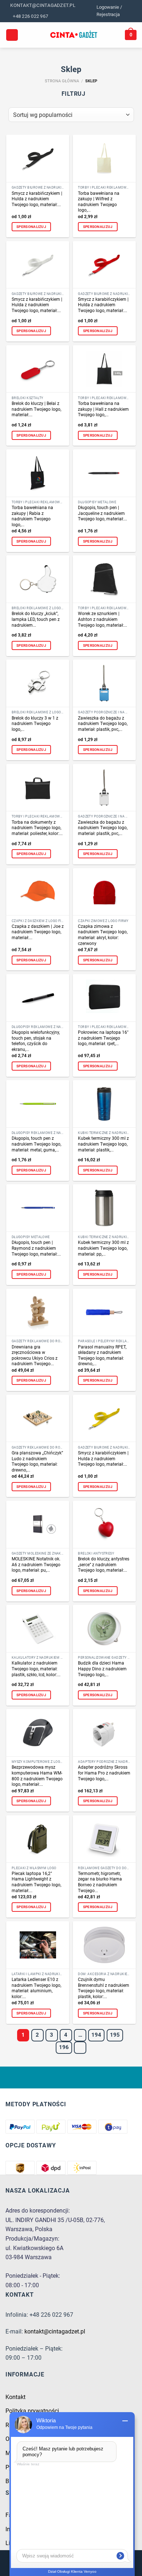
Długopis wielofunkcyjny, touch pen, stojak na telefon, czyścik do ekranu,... (36, 1041)
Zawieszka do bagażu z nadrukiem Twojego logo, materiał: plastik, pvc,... (103, 724)
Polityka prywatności (32, 2411)
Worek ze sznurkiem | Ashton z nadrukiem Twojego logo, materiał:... (102, 619)
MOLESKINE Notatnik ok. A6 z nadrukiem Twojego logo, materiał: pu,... (36, 1565)
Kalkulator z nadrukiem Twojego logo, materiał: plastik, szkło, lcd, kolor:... (36, 1669)
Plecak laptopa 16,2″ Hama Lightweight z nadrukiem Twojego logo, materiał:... (36, 1882)
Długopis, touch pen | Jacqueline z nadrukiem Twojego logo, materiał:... (102, 513)
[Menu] (12, 35)
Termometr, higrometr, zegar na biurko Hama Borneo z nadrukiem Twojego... (100, 1882)
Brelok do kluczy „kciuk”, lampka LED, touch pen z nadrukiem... (36, 619)
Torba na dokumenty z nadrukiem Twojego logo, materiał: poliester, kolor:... (37, 828)
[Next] (80, 2048)
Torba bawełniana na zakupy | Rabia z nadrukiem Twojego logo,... (32, 516)
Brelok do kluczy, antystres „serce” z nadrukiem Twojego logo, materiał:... (104, 1565)
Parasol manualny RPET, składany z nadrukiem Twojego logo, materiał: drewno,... (102, 1356)
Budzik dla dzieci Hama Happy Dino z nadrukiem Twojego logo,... (102, 1669)
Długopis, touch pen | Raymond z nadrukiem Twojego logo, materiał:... (36, 1248)
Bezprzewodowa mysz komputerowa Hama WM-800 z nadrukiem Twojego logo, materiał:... (37, 1776)
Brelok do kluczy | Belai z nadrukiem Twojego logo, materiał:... (36, 409)
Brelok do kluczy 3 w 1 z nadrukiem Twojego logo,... (35, 724)
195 (115, 2035)
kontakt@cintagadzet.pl (55, 2331)
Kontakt (15, 2397)
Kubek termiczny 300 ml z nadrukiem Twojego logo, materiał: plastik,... (103, 1144)
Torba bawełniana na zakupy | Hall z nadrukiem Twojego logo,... (103, 409)
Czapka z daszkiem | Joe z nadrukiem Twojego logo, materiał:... (38, 932)
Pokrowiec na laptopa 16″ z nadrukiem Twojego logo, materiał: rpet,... (103, 1038)
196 (64, 2047)
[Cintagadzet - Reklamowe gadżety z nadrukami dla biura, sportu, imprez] (74, 35)
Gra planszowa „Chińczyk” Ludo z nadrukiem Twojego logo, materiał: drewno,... (37, 1462)
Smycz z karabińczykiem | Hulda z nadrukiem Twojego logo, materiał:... (37, 199)
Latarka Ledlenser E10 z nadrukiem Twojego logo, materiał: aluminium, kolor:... (36, 1988)
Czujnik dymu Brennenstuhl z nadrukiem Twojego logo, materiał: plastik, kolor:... (104, 1988)
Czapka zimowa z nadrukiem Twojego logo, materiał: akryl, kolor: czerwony (103, 935)
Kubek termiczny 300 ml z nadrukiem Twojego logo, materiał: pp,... (103, 1248)
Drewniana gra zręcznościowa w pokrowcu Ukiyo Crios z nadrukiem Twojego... (35, 1356)
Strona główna (62, 81)
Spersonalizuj (31, 227)
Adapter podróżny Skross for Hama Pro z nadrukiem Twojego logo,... (104, 1773)
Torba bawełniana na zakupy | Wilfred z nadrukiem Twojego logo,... (99, 202)
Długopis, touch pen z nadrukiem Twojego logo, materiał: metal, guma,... (36, 1144)
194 (96, 2035)
